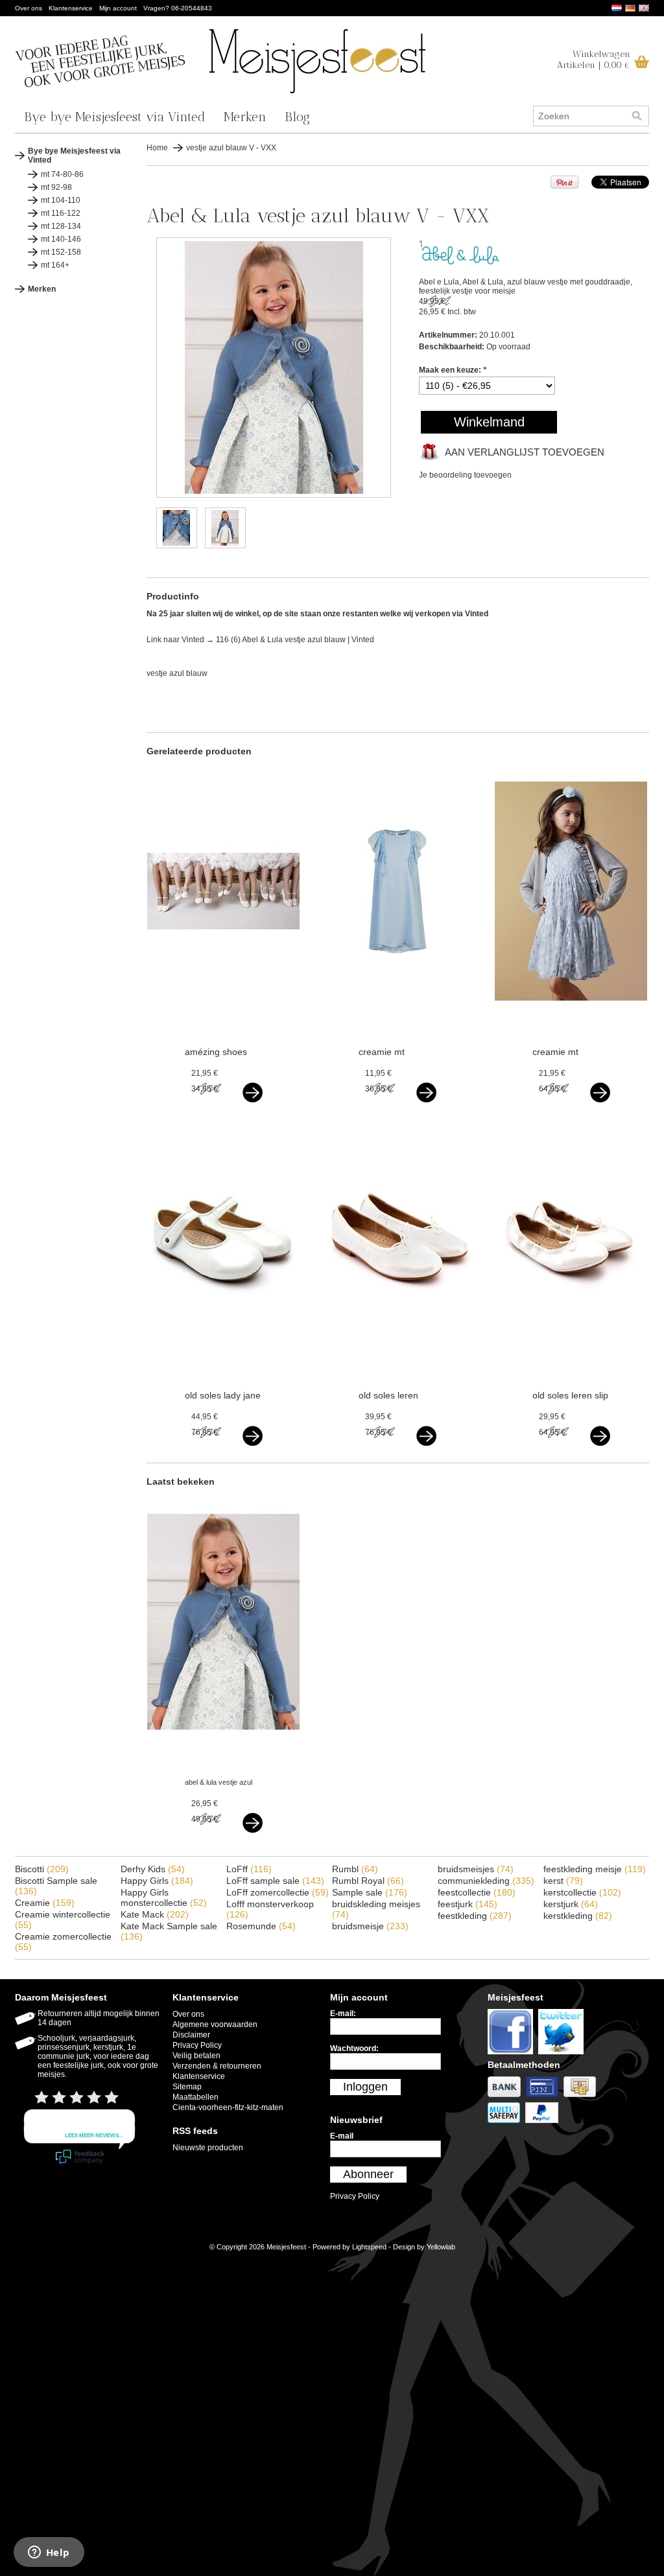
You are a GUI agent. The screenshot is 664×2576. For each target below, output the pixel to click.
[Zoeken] (637, 116)
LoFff (249, 1869)
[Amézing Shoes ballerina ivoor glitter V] (223, 1017)
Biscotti (42, 1869)
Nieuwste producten (208, 2148)
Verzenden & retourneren (217, 2066)
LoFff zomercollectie (278, 1892)
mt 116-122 (61, 213)
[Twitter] (563, 2055)
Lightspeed (369, 2247)
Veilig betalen (196, 2056)
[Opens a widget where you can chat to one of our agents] (49, 2553)
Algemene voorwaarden (215, 2025)
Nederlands (617, 8)
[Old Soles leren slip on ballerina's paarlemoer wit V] (571, 1360)
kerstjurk (571, 1904)
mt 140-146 (61, 239)
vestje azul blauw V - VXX (231, 148)
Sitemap (187, 2087)
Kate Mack (155, 1914)
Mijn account (118, 8)
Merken (245, 117)
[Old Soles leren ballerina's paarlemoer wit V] (397, 1360)
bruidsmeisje (370, 1926)
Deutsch (630, 8)
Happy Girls (157, 1881)
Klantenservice (71, 8)
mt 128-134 (61, 226)
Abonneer (368, 2174)
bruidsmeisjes (476, 1869)
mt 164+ (55, 265)
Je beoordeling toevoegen (465, 475)
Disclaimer (191, 2035)
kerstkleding (578, 1916)
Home (157, 148)
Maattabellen (196, 2097)
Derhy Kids (153, 1869)
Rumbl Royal (368, 1881)
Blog (297, 117)
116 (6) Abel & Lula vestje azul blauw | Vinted (295, 640)
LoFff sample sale (275, 1881)
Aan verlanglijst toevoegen (525, 452)
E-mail (342, 2136)
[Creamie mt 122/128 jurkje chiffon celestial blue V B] (397, 1017)
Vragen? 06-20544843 (178, 8)
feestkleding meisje (595, 1869)
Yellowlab (441, 2247)
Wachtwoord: (354, 2048)
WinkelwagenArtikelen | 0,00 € (594, 60)
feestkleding (475, 1916)
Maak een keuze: (453, 370)
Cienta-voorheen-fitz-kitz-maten (228, 2107)
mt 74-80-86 (62, 174)
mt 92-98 (56, 187)
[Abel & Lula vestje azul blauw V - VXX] (274, 495)
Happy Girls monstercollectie (164, 1897)
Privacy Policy (197, 2045)
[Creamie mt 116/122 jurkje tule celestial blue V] (571, 1017)
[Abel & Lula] (461, 262)
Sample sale (370, 1892)
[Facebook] (513, 2055)
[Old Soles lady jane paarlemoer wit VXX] (223, 1360)
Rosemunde (261, 1926)
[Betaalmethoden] (507, 2098)
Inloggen (365, 2087)
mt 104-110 (61, 200)
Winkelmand (489, 422)
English (644, 8)
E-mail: (343, 2013)
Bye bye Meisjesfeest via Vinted (115, 117)
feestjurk (468, 1904)
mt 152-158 (61, 252)
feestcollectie (477, 1892)
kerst (563, 1881)
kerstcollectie (582, 1892)
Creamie (45, 1903)
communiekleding (486, 1881)
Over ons (29, 8)
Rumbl (355, 1869)
